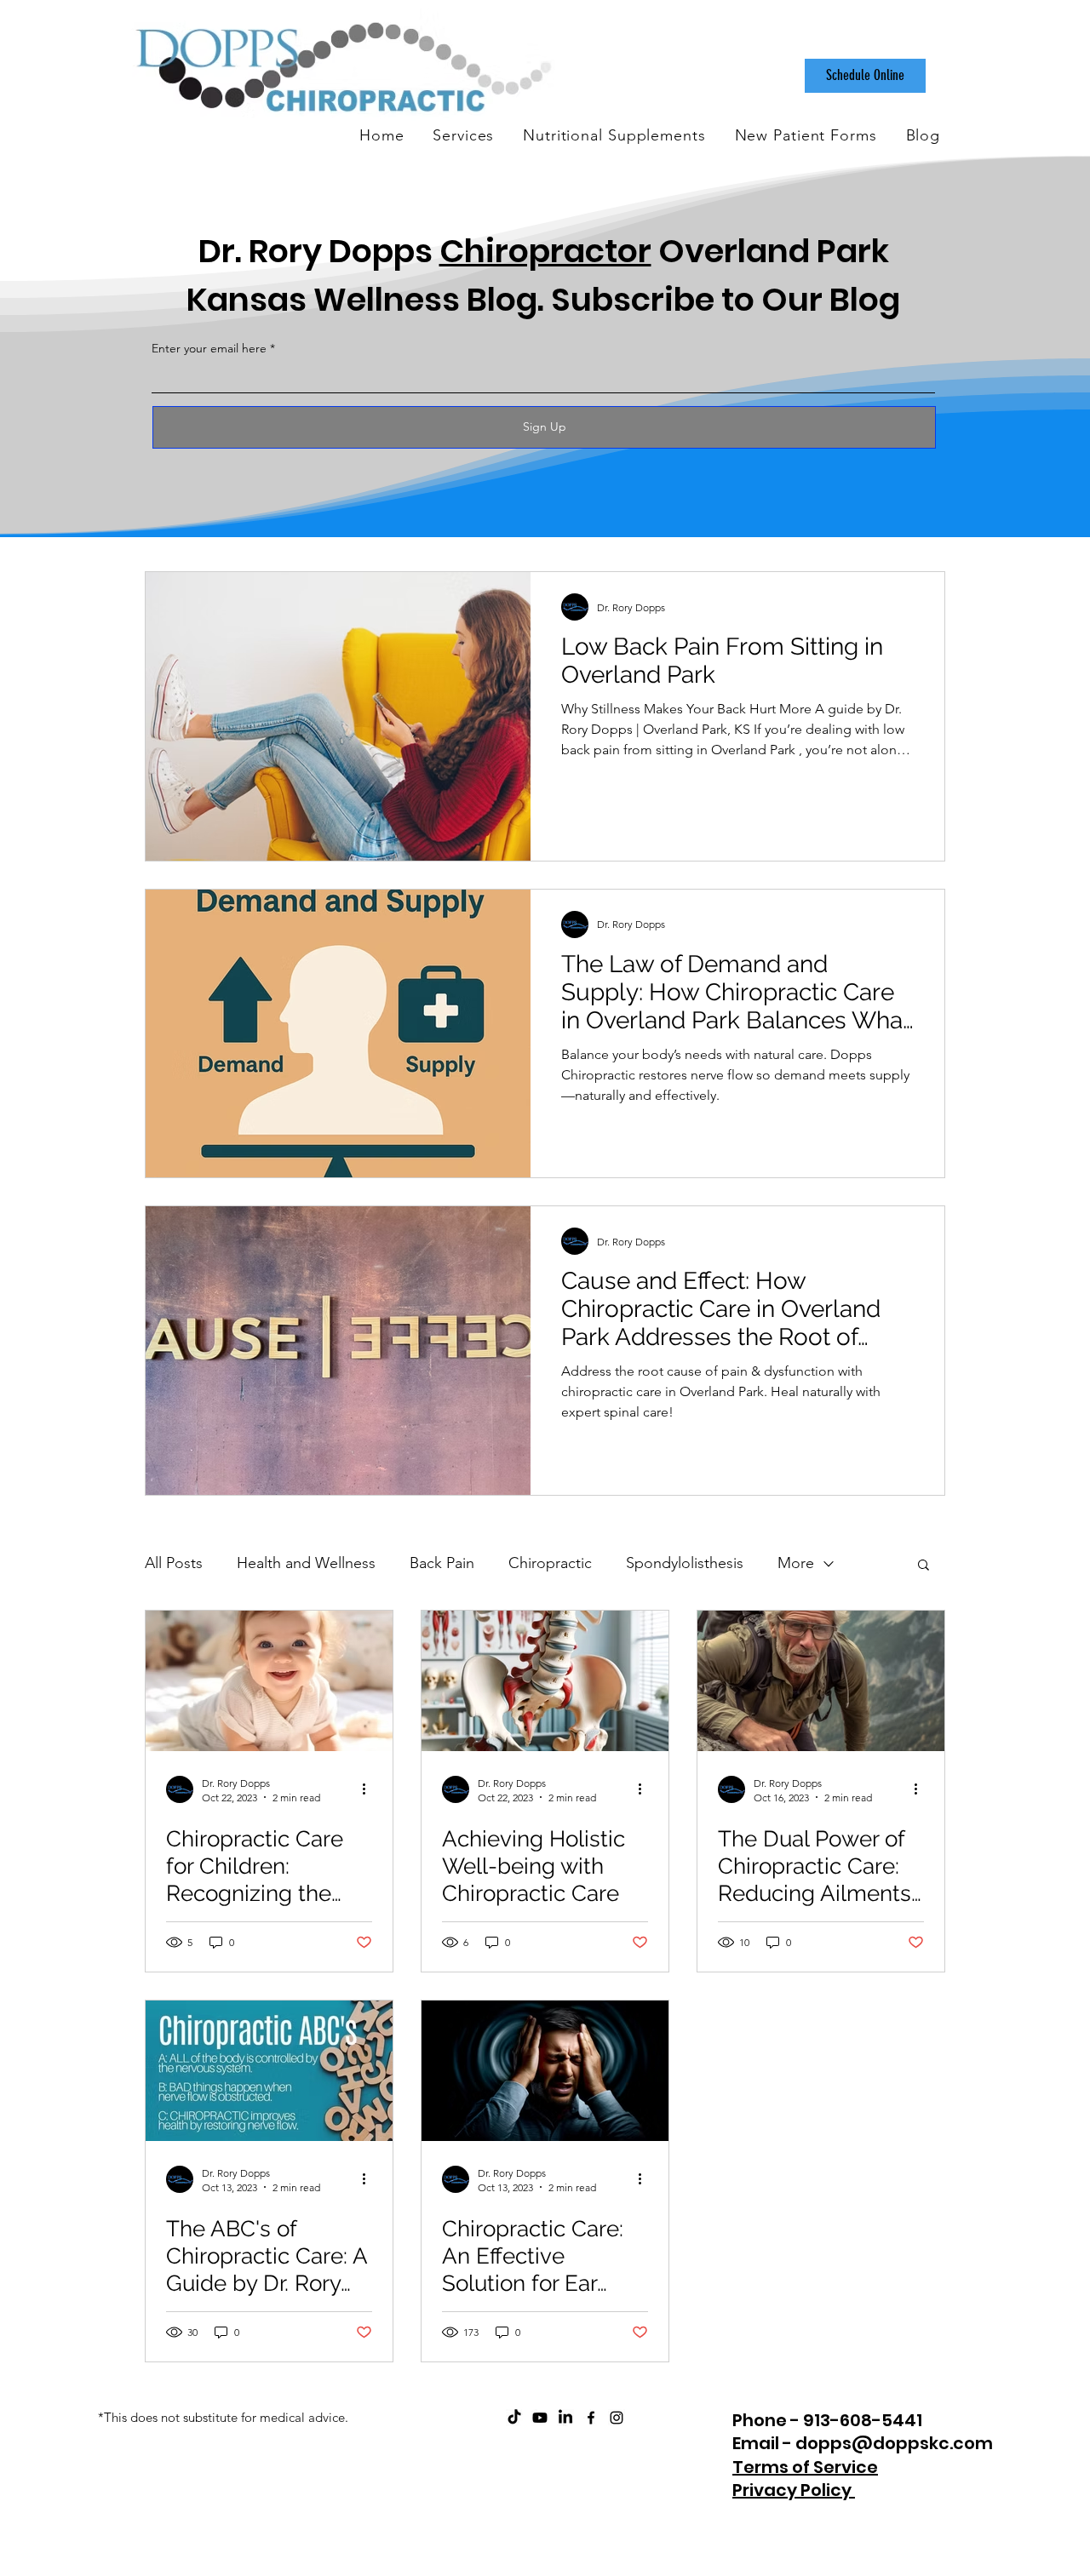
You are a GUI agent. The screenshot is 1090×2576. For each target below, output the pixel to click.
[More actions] (370, 1789)
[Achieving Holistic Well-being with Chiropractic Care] (545, 1681)
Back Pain (442, 1563)
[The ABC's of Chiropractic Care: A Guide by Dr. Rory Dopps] (269, 2071)
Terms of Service (805, 2467)
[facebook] (591, 2418)
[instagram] (617, 2418)
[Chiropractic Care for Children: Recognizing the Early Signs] (269, 1681)
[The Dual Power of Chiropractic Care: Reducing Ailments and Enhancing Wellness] (821, 1681)
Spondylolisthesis (685, 1563)
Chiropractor (545, 251)
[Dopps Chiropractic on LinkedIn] (565, 2418)
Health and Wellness (306, 1563)
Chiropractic (550, 1563)
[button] (924, 1566)
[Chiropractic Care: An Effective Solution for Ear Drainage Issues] (545, 2071)
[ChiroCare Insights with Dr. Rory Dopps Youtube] (540, 2418)
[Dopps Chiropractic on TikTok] (514, 2418)
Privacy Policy (794, 2490)
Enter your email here (209, 348)
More (796, 1563)
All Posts (174, 1563)
